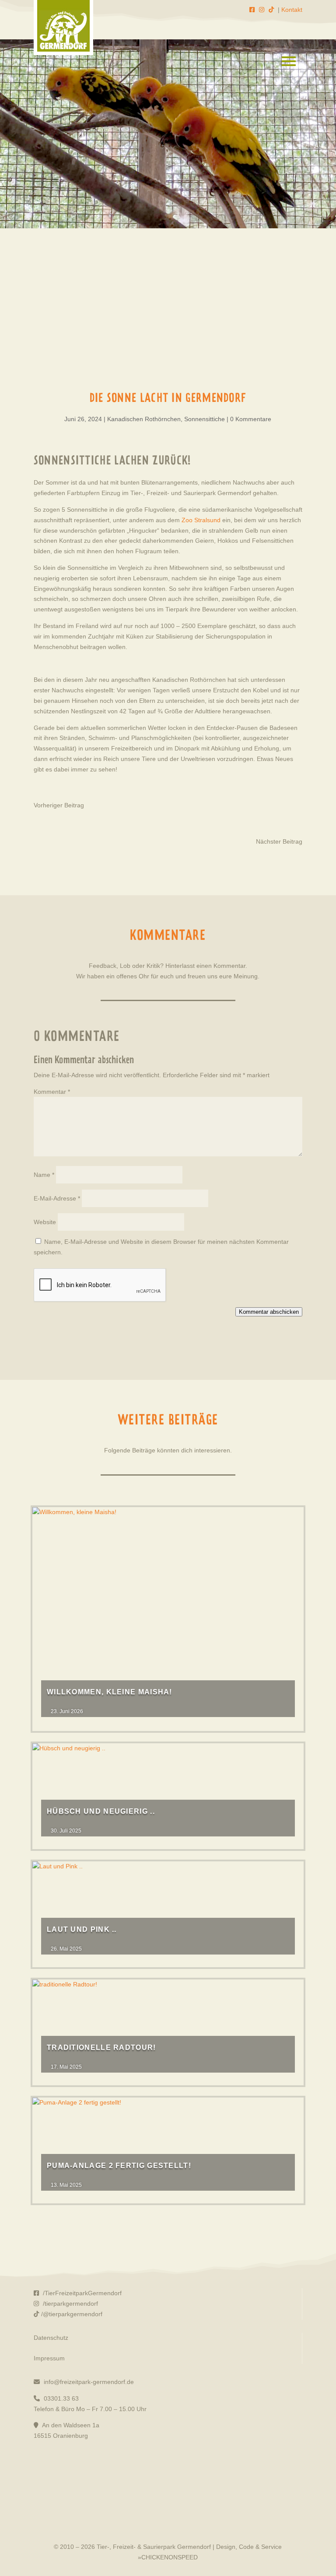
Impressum (49, 2358)
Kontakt (292, 10)
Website (45, 1222)
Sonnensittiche (205, 419)
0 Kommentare (251, 419)
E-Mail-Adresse (57, 1198)
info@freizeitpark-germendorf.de (88, 2382)
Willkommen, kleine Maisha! (110, 1692)
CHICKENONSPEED (170, 2557)
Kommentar (52, 1092)
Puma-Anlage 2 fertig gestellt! (119, 2166)
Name (44, 1175)
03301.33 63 (60, 2398)
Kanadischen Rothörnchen (144, 419)
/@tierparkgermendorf (72, 2314)
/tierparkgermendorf (70, 2304)
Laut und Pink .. (82, 1929)
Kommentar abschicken (269, 1312)
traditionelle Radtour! (101, 2047)
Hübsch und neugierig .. (101, 1811)
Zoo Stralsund (201, 520)
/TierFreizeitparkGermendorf (81, 2293)
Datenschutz (51, 2338)
